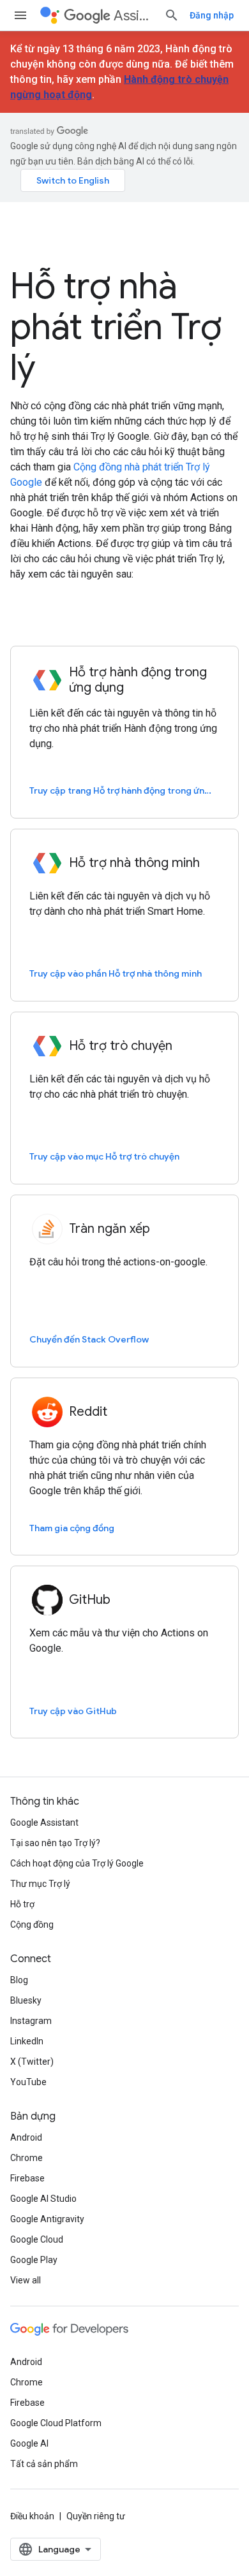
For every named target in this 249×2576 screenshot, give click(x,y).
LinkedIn (27, 2041)
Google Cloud (37, 2239)
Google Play (34, 2260)
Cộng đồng (32, 1925)
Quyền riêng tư (96, 2516)
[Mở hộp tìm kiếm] (172, 15)
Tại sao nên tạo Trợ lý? (55, 1843)
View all (26, 2280)
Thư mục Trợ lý (40, 1884)
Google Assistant (44, 1823)
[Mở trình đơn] (20, 15)
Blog (19, 1980)
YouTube (28, 2082)
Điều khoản (32, 2516)
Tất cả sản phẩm (44, 2464)
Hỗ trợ (22, 1904)
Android (26, 2137)
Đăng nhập (212, 15)
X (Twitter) (32, 2062)
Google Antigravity (47, 2219)
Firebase (27, 2178)
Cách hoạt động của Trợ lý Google (77, 1863)
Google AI (29, 2443)
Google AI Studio (43, 2199)
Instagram (31, 2021)
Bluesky (26, 2000)
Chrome (26, 2158)
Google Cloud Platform (56, 2423)
